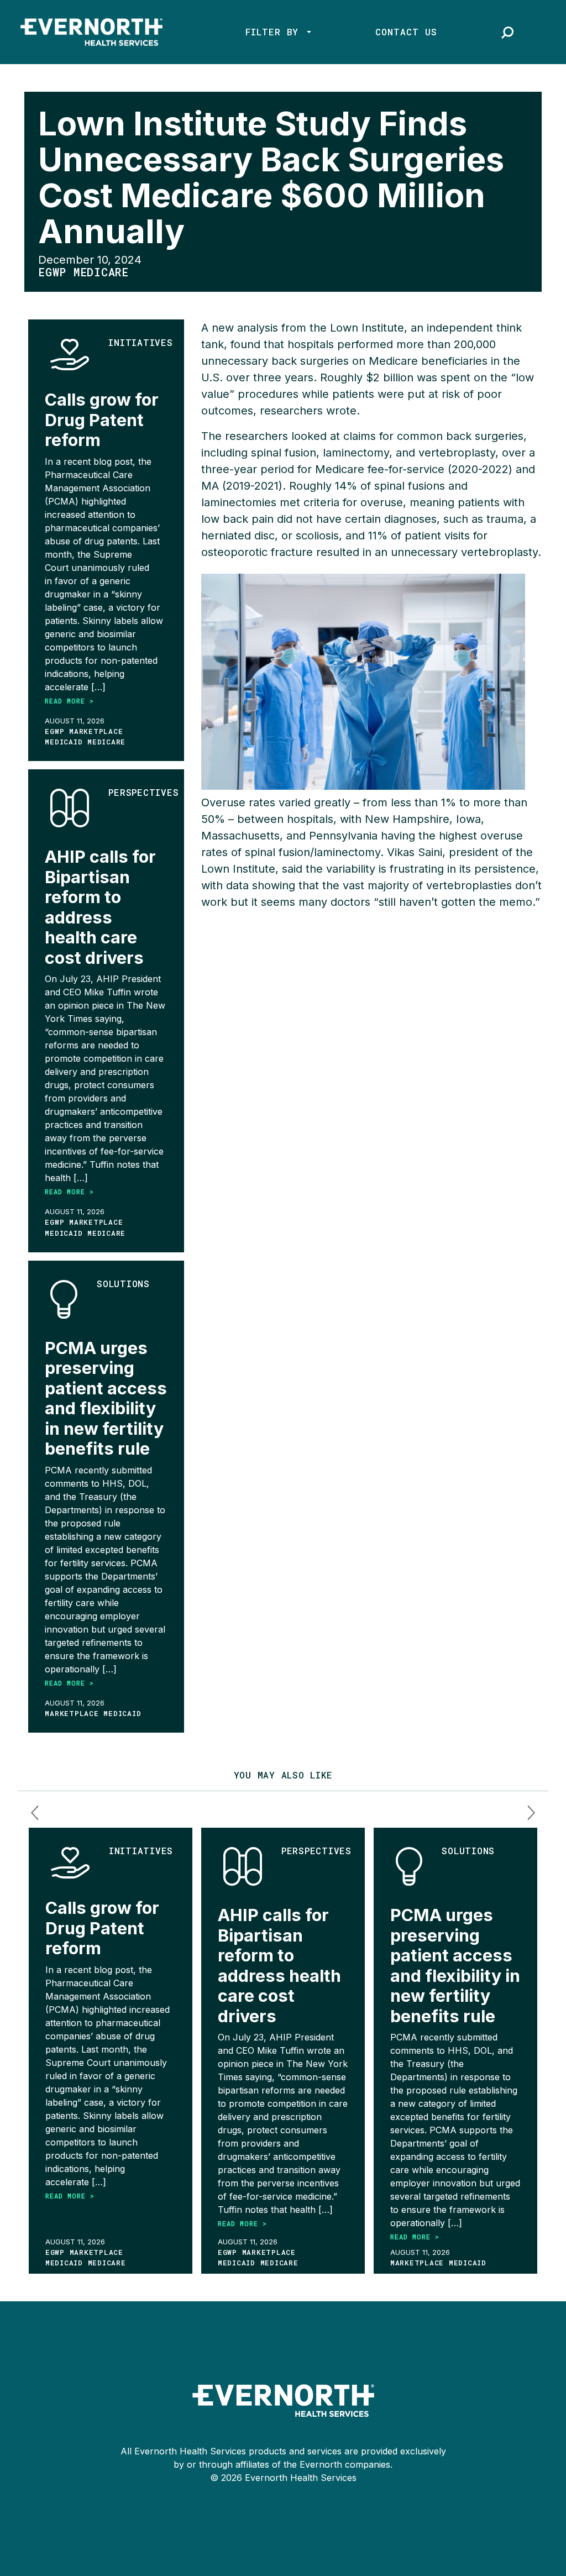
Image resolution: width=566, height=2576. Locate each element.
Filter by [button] (275, 32)
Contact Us (406, 32)
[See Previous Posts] (35, 1813)
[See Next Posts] (531, 1813)
